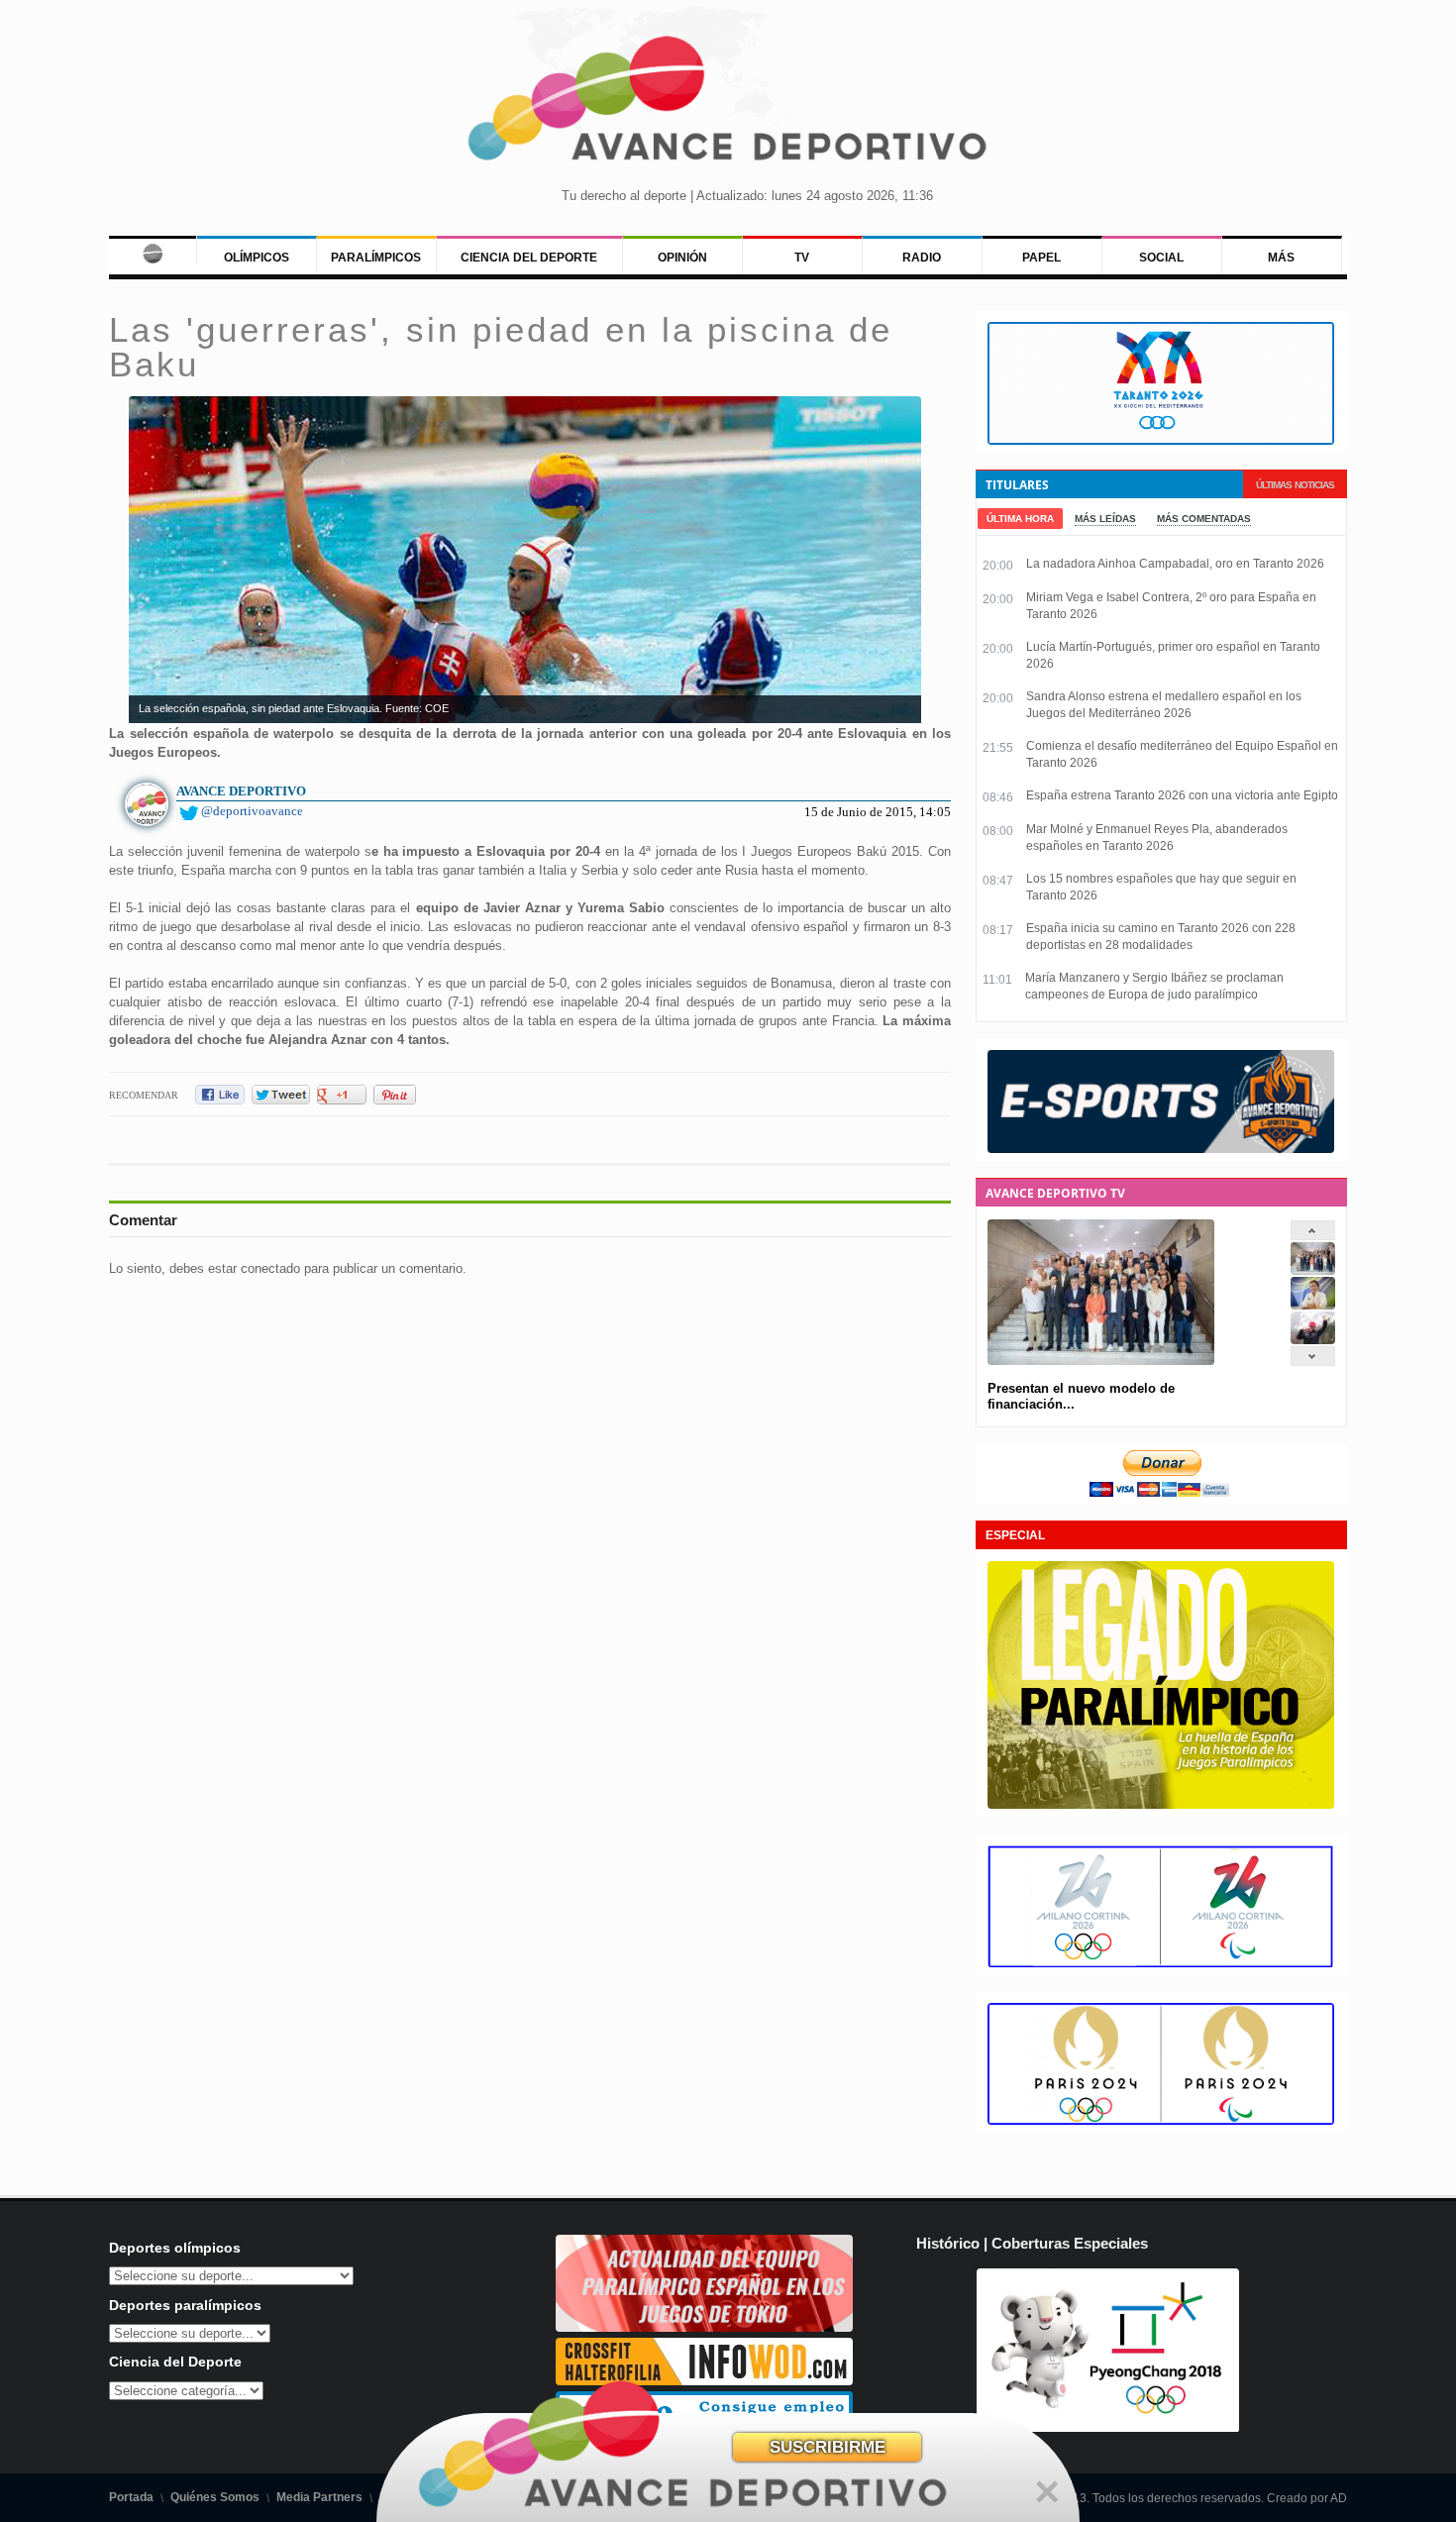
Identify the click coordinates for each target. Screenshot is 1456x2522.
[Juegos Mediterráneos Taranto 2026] (1161, 441)
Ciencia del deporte (529, 258)
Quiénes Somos (215, 2497)
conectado (270, 1268)
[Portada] (152, 250)
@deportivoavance (252, 811)
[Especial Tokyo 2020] (704, 2327)
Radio (922, 258)
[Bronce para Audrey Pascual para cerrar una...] (1313, 1340)
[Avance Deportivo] (728, 105)
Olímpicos (257, 258)
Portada (131, 2497)
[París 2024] (1161, 2121)
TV (802, 258)
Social (1161, 258)
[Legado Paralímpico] (1161, 1805)
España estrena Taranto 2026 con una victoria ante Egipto (1182, 795)
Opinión (682, 258)
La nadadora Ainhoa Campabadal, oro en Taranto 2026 (1175, 564)
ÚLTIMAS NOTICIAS (1295, 485)
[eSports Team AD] (1161, 1149)
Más (1281, 258)
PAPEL (1041, 258)
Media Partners (319, 2497)
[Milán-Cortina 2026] (1161, 1963)
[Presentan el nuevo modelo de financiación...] (1313, 1270)
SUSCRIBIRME (828, 2447)
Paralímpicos (376, 258)
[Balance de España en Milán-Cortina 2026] (1313, 1305)
